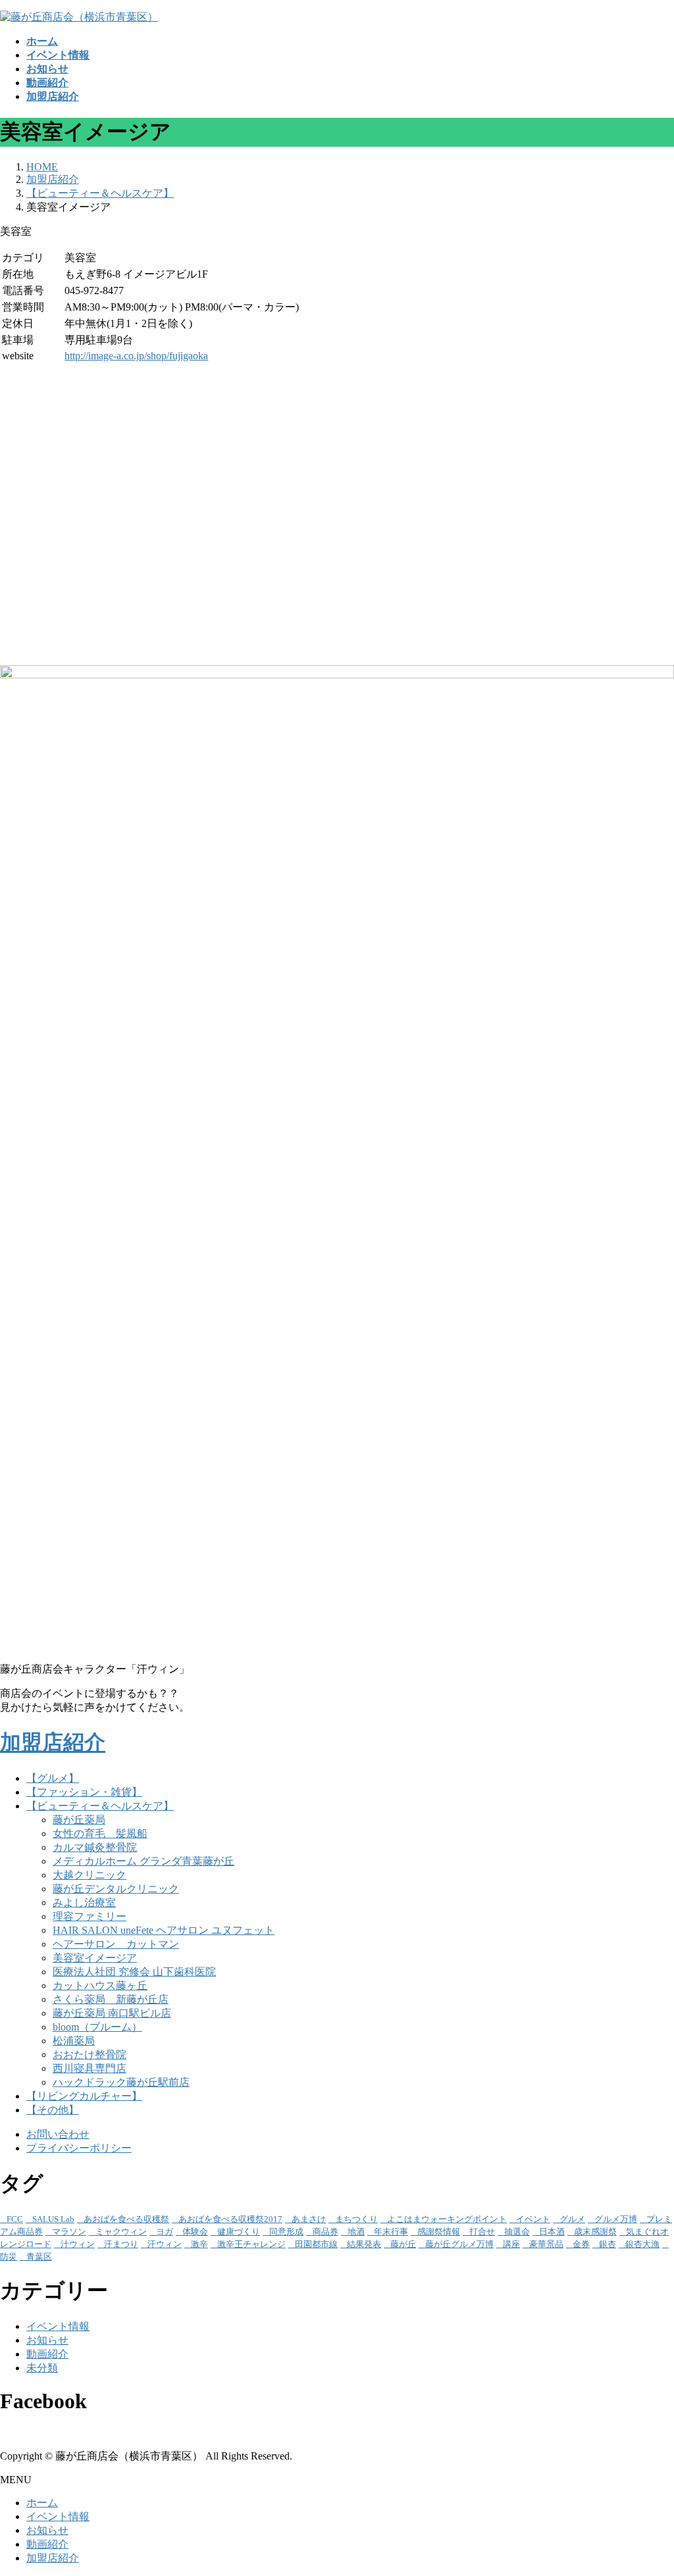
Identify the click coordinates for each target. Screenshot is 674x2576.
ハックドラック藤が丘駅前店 (121, 2082)
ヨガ (165, 2232)
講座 (511, 2244)
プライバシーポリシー (79, 2148)
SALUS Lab (53, 2219)
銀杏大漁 (642, 2244)
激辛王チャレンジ (251, 2244)
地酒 (356, 2232)
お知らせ (47, 2340)
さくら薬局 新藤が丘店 (111, 1999)
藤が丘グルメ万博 (459, 2244)
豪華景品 (546, 2244)
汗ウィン (165, 2244)
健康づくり (239, 2232)
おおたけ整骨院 (90, 2055)
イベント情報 (58, 2326)
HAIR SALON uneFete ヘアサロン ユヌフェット (164, 1930)
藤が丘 (403, 2244)
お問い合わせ (58, 2134)
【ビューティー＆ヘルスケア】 (100, 1806)
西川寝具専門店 (90, 2068)
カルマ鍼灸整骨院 (95, 1847)
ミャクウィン (121, 2232)
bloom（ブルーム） (97, 2027)
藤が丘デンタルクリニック (116, 1889)
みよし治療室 (84, 1903)
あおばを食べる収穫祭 (126, 2219)
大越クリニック (90, 1875)
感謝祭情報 (439, 2232)
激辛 (199, 2244)
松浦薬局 (74, 2041)
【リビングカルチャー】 (84, 2096)
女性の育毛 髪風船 (100, 1833)
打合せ (482, 2232)
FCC (15, 2219)
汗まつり (121, 2244)
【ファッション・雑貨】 (84, 1792)
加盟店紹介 (53, 1742)
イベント (533, 2219)
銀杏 (608, 2244)
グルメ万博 (616, 2219)
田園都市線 (316, 2244)
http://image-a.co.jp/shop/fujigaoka (136, 356)
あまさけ (309, 2219)
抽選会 (517, 2232)
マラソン (69, 2232)
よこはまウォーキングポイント (447, 2219)
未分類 (42, 2368)
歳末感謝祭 (595, 2232)
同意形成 (286, 2232)
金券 (581, 2244)
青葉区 (39, 2257)
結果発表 (364, 2244)
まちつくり (356, 2219)
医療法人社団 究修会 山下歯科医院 (134, 1972)
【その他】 (53, 2110)
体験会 (195, 2232)
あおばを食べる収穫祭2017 (230, 2219)
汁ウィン (78, 2244)
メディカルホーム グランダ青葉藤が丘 (143, 1861)
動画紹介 (47, 2354)
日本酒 (552, 2232)
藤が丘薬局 (79, 1820)
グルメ (572, 2219)
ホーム (42, 2503)
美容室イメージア (95, 1958)
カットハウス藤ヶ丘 (100, 1985)
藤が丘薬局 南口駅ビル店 (112, 2013)
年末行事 (391, 2232)
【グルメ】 (53, 1778)
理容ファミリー (90, 1916)
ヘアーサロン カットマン (116, 1944)
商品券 (325, 2232)
